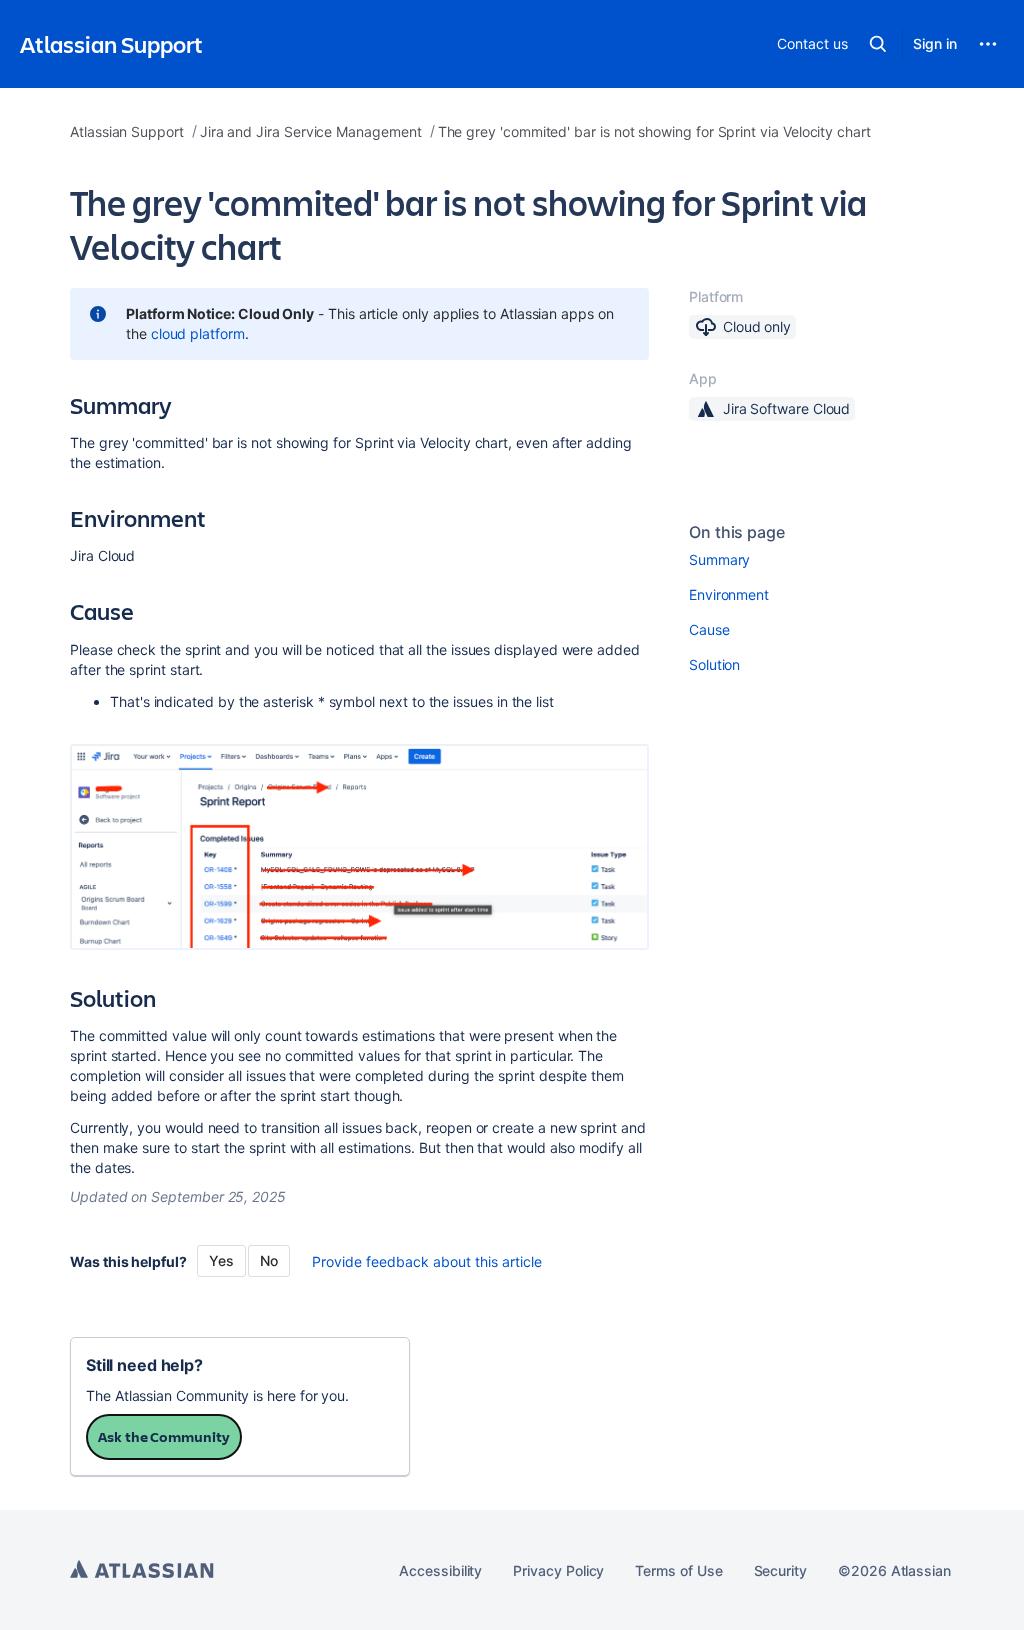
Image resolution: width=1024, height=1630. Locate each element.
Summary (720, 559)
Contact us (812, 43)
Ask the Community (164, 1436)
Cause (709, 629)
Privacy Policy (558, 1570)
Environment (729, 594)
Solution (714, 664)
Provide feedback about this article (427, 1261)
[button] (878, 44)
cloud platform (198, 333)
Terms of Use (678, 1570)
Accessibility (440, 1570)
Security (780, 1570)
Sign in (935, 43)
